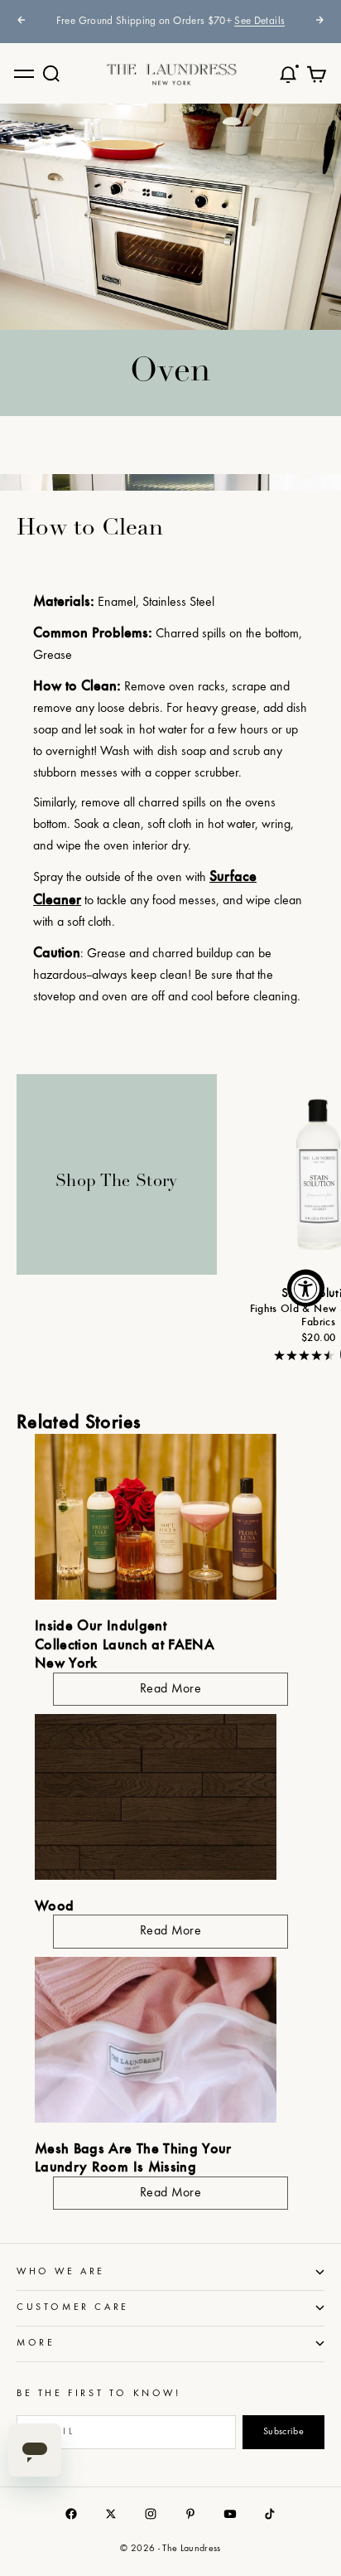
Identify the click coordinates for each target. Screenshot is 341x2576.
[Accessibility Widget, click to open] (306, 1288)
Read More (170, 1689)
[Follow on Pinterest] (190, 2514)
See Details (259, 22)
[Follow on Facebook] (71, 2514)
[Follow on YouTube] (230, 2514)
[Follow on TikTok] (270, 2514)
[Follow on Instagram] (151, 2514)
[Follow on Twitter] (111, 2514)
